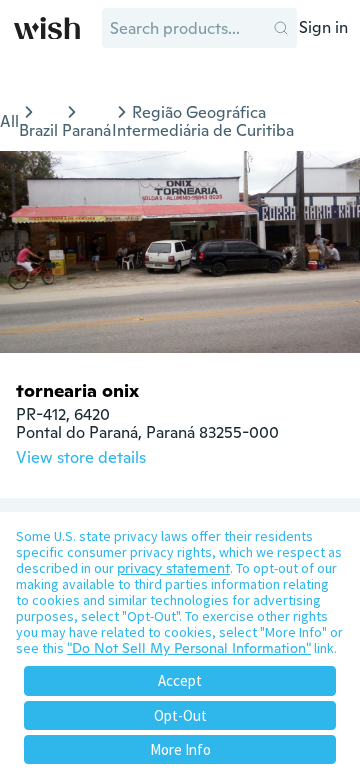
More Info (180, 749)
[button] (281, 28)
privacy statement (173, 568)
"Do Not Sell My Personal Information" (189, 648)
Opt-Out (180, 715)
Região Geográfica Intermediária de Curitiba (203, 121)
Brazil (38, 130)
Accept (180, 680)
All (9, 121)
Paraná (86, 130)
